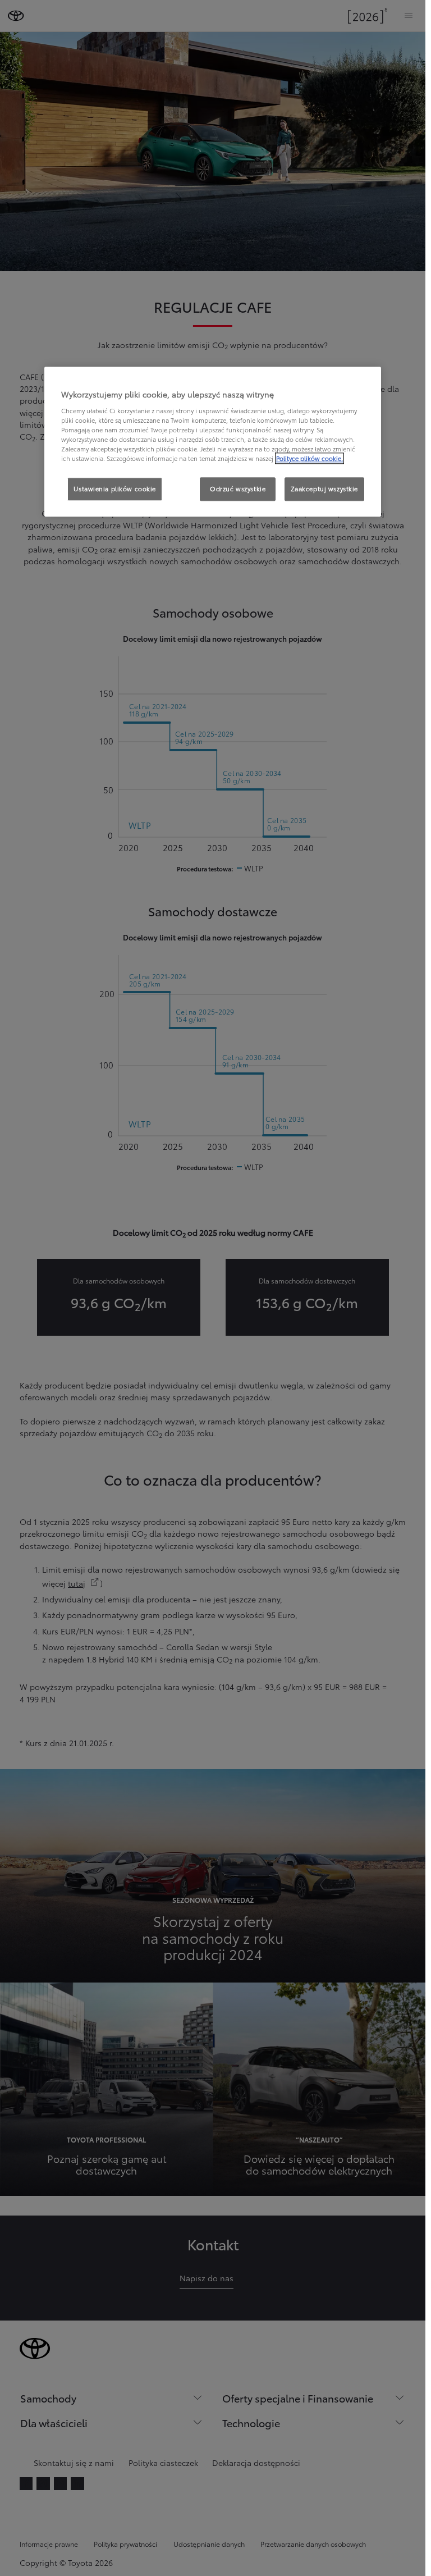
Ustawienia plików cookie (115, 488)
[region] (213, 442)
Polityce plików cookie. (310, 458)
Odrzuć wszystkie (238, 488)
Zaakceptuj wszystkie (324, 488)
